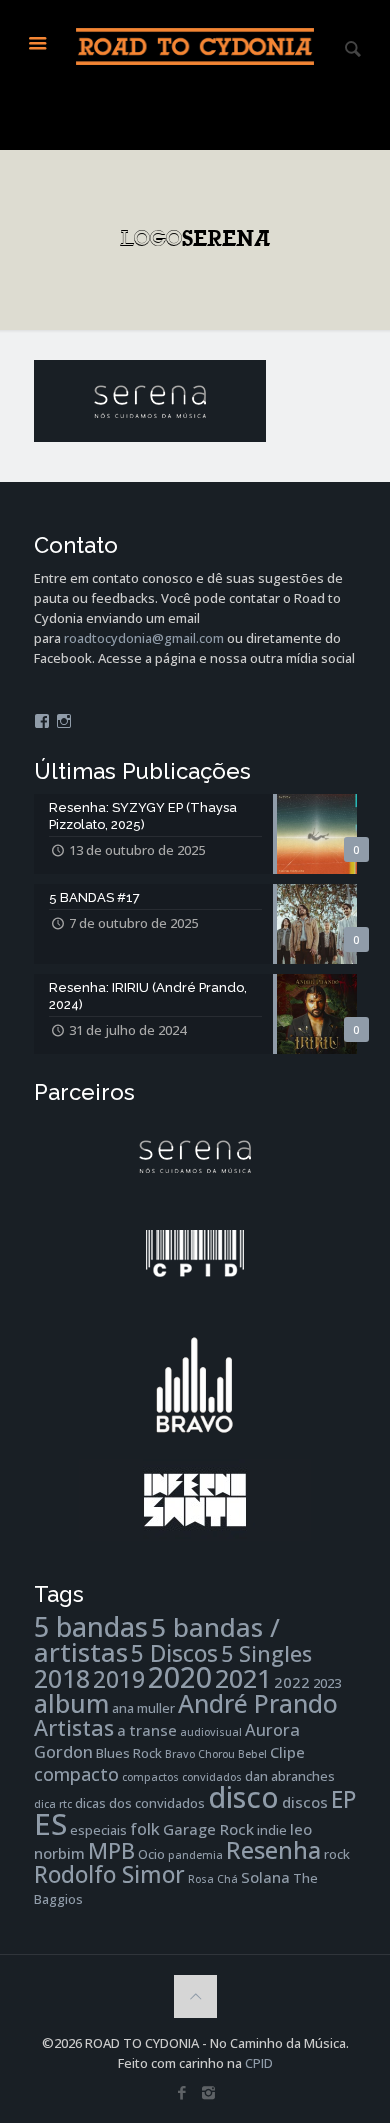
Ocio (151, 1854)
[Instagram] (208, 2092)
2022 (292, 1682)
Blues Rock (129, 1753)
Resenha (273, 1850)
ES (50, 1824)
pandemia (195, 1855)
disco (243, 1796)
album (71, 1703)
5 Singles (266, 1653)
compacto (76, 1774)
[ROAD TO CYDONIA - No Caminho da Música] (195, 45)
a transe (147, 1730)
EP (343, 1799)
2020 (180, 1677)
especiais (98, 1830)
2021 (243, 1678)
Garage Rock (208, 1829)
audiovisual (211, 1732)
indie (272, 1830)
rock (337, 1854)
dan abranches (290, 1776)
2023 (327, 1683)
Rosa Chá (213, 1879)
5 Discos (174, 1653)
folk (145, 1828)
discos (305, 1802)
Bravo (180, 1754)
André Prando (258, 1703)
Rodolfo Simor (109, 1874)
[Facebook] (181, 2092)
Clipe (287, 1752)
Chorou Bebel (232, 1754)
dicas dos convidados (140, 1803)
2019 (119, 1679)
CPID (259, 2063)
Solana (265, 1877)
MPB (111, 1850)
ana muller (143, 1708)
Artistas (74, 1727)
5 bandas (91, 1626)
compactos (150, 1777)
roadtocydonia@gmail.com (144, 638)
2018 (62, 1678)
